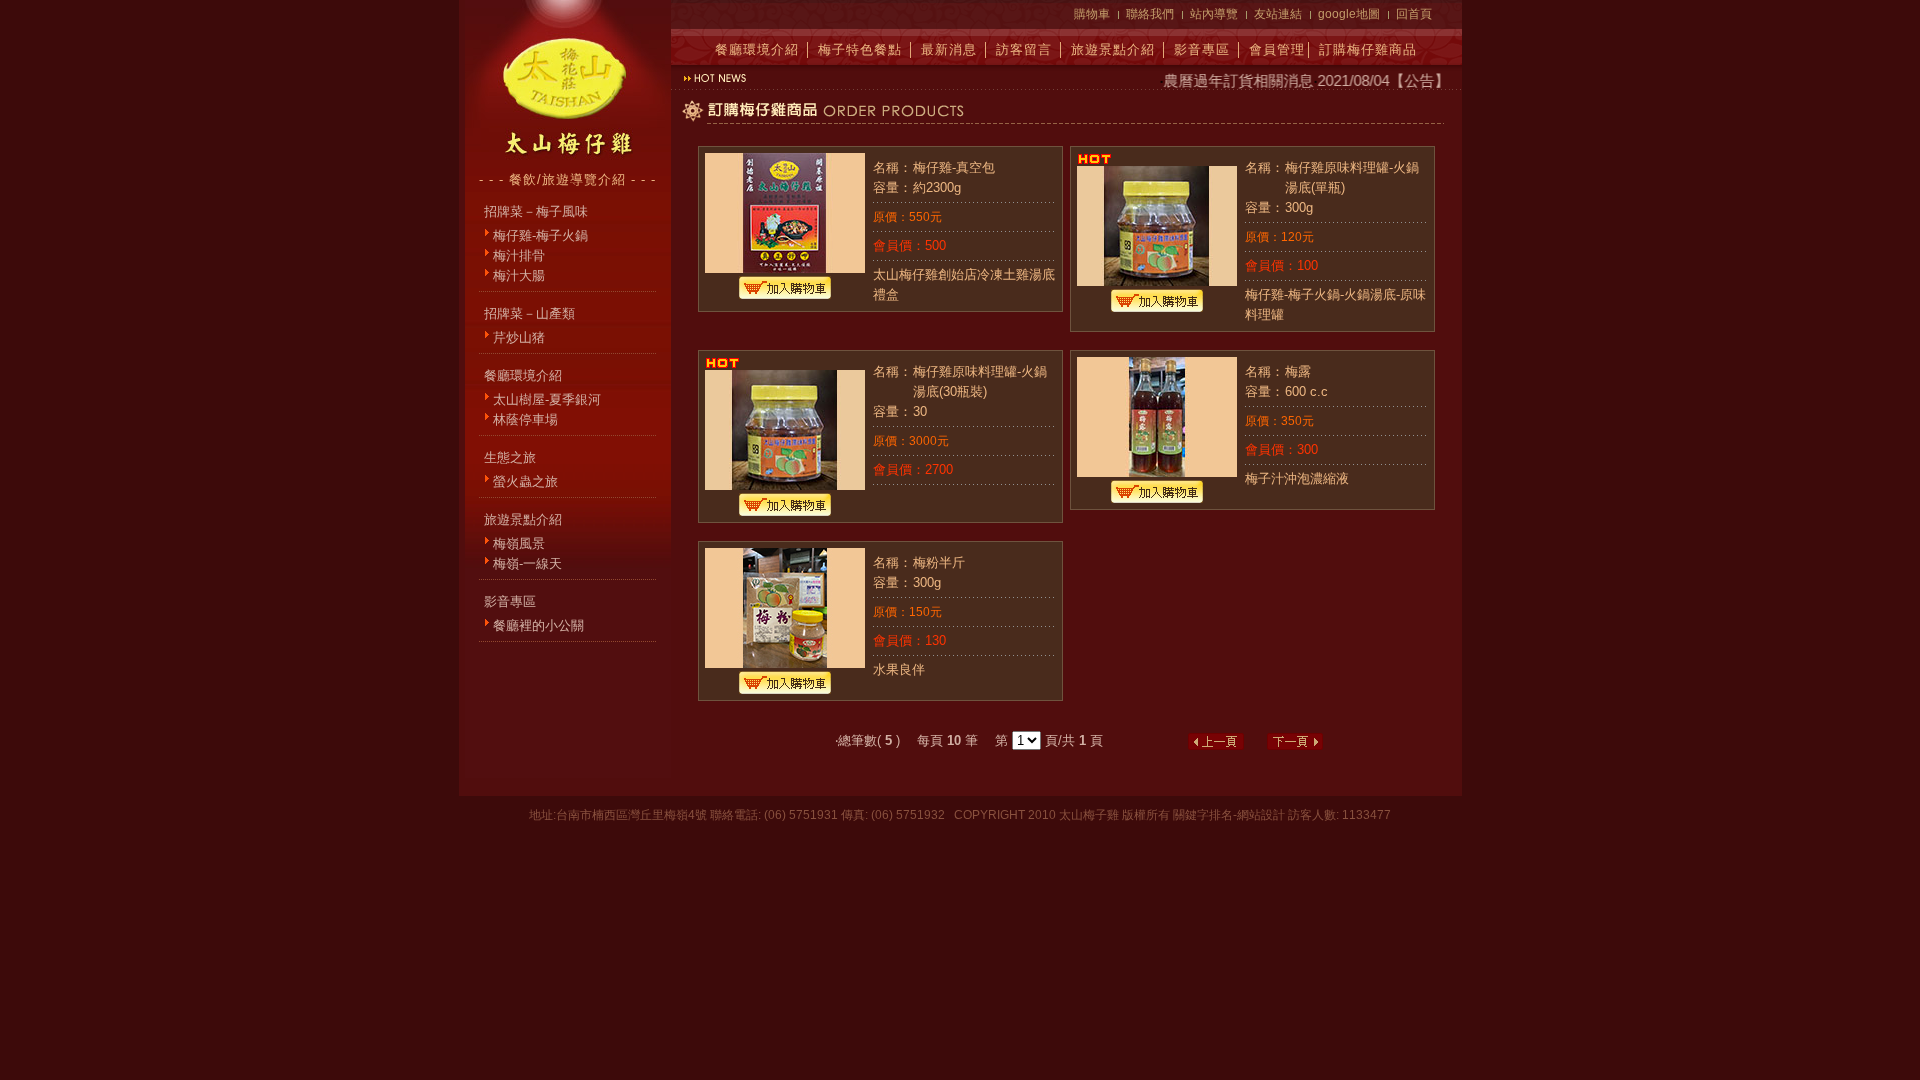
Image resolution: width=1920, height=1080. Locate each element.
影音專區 (1202, 49)
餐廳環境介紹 (757, 49)
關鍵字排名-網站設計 (1229, 815)
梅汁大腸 (519, 275)
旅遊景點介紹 (1113, 49)
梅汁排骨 (519, 255)
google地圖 (1349, 14)
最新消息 (949, 49)
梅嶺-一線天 (527, 563)
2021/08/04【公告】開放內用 (1402, 80)
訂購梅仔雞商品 (1368, 49)
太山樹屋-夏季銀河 (547, 399)
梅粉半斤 (939, 562)
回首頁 (1414, 14)
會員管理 (1277, 49)
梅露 (1298, 371)
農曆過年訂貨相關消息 (1227, 80)
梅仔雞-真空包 (954, 167)
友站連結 (1278, 14)
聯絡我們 (1150, 14)
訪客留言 (1024, 49)
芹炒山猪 (519, 337)
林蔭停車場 (525, 419)
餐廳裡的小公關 (538, 625)
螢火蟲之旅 (525, 481)
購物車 (1092, 14)
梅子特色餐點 (860, 49)
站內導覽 (1214, 14)
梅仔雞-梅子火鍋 (540, 235)
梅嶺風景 (519, 543)
